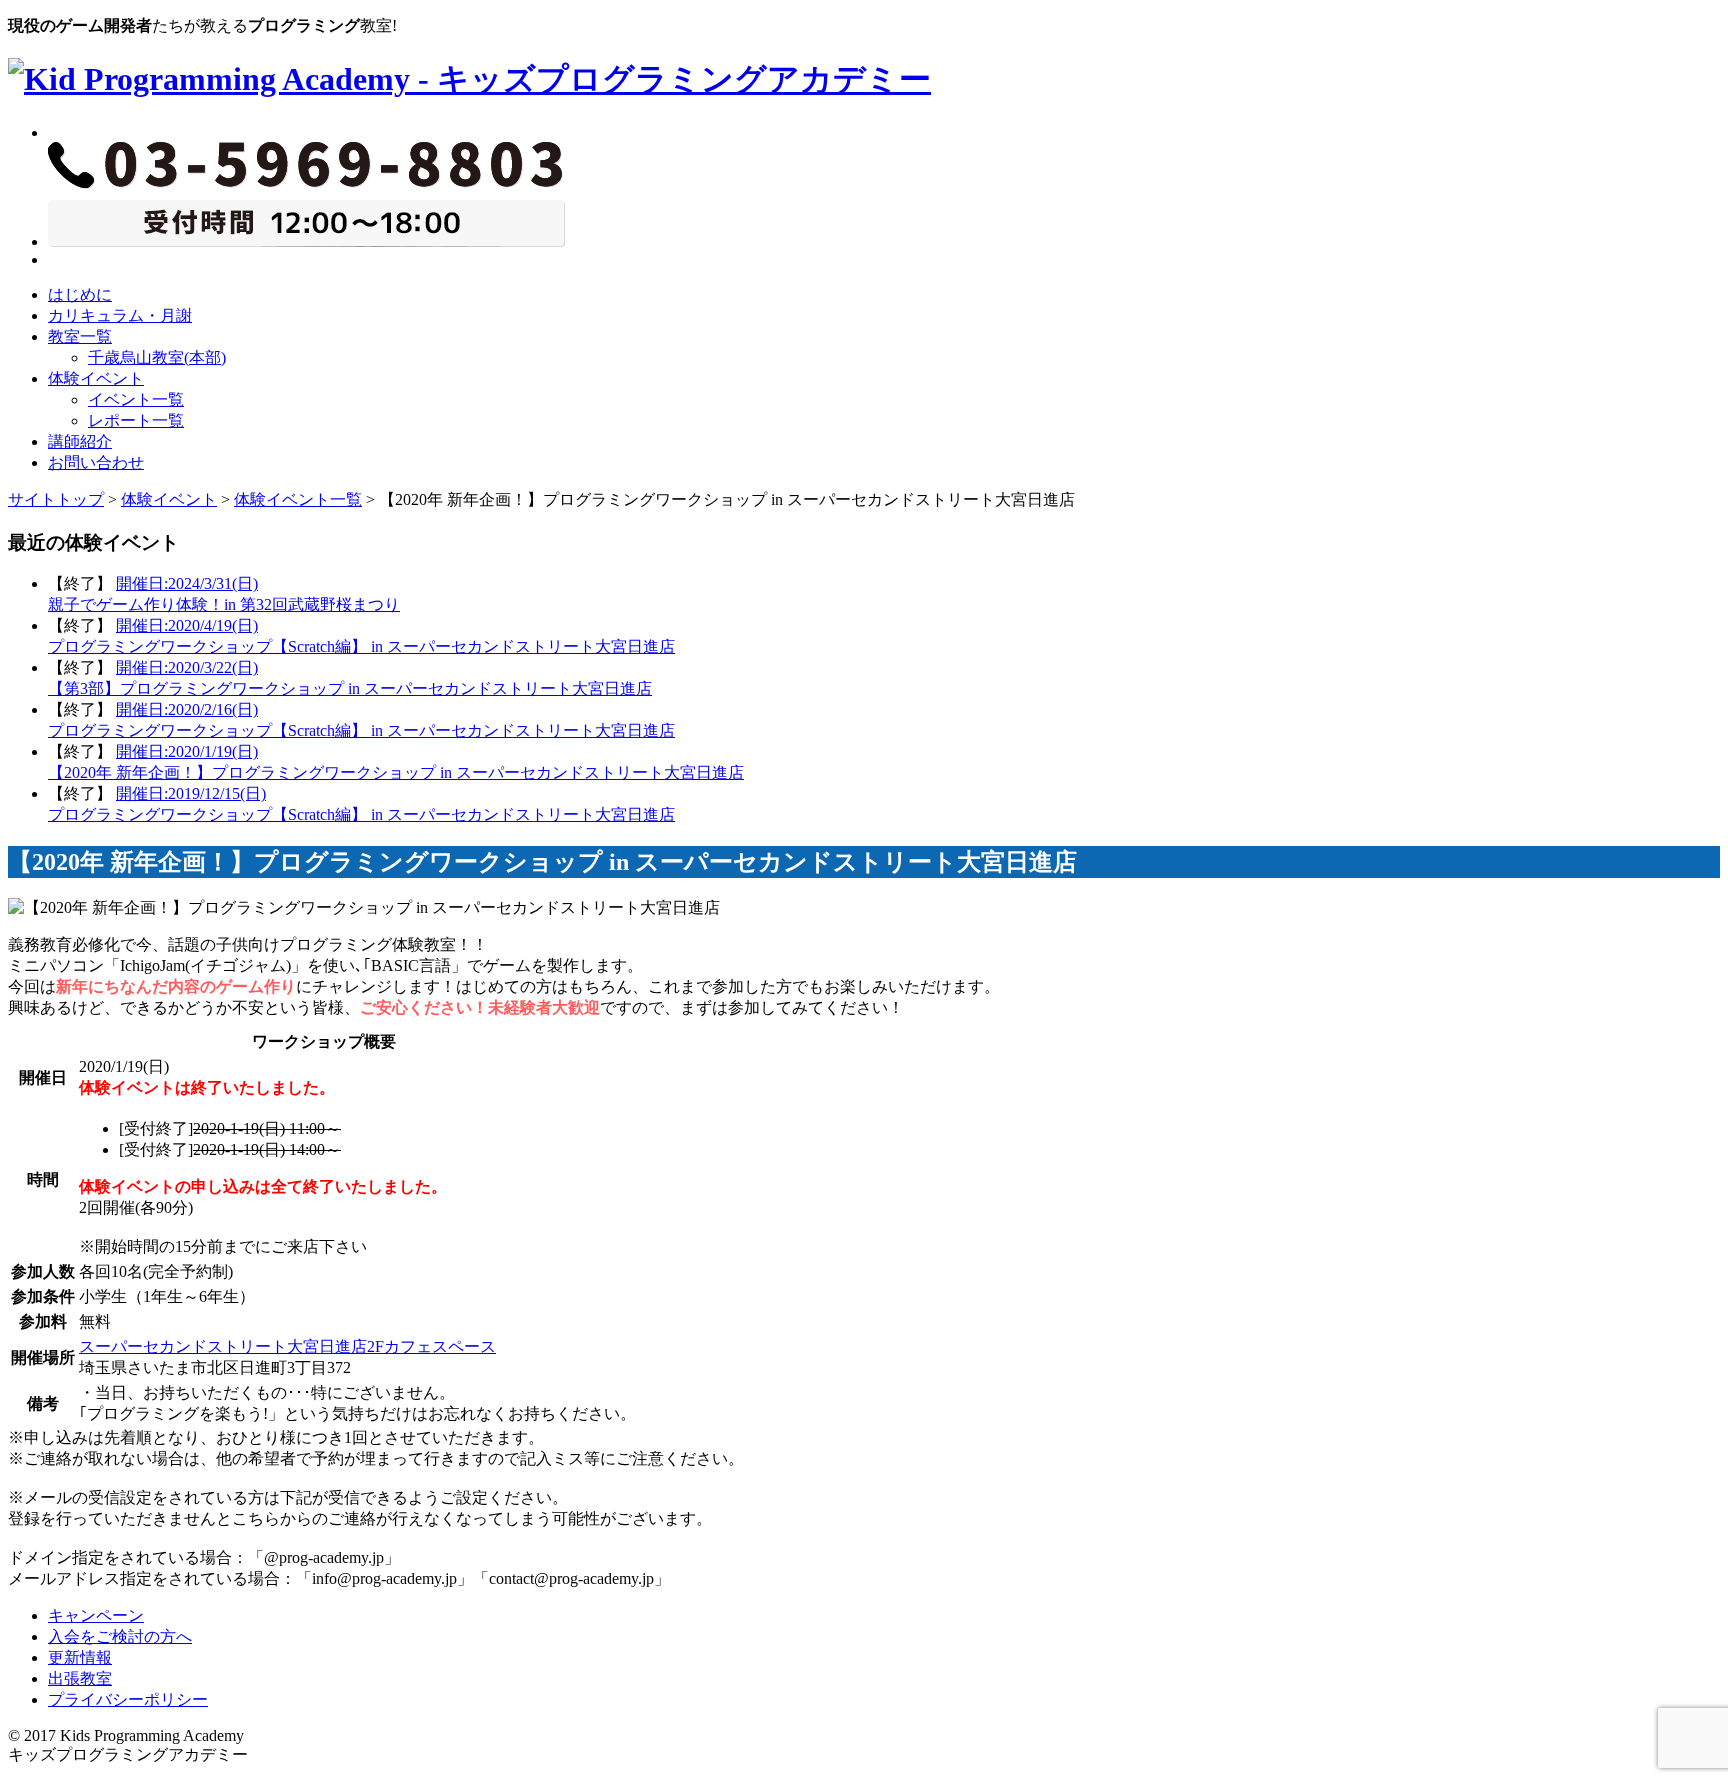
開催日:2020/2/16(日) (187, 709)
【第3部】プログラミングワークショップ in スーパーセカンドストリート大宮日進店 (350, 688)
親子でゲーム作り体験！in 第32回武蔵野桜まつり (224, 604)
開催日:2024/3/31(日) (187, 583)
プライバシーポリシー (128, 1699)
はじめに (80, 294)
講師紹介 (80, 441)
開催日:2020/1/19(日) (187, 751)
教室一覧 (80, 336)
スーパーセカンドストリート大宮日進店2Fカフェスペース (287, 1346)
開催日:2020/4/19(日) (187, 625)
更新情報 (80, 1657)
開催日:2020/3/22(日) (187, 667)
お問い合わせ (96, 462)
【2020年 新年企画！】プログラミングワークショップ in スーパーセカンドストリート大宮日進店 (396, 772)
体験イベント (96, 378)
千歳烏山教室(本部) (157, 357)
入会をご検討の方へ (120, 1636)
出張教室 (80, 1678)
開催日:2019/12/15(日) (191, 793)
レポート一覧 (136, 420)
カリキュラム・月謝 (120, 315)
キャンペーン (96, 1615)
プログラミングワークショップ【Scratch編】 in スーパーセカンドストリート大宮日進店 (361, 646)
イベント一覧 (136, 399)
